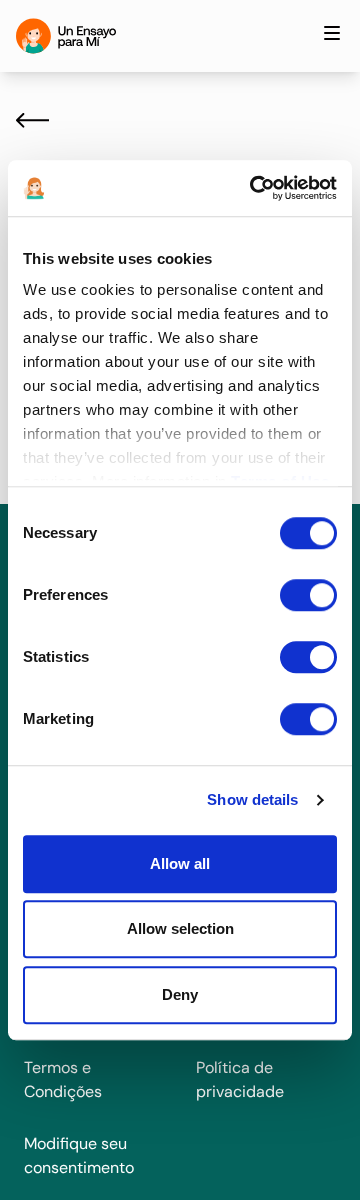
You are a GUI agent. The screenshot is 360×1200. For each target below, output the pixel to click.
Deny (180, 994)
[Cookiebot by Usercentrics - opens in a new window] (254, 188)
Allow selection (180, 928)
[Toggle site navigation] (332, 33)
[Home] (66, 36)
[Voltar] (32, 120)
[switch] (308, 595)
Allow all (180, 863)
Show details (252, 799)
